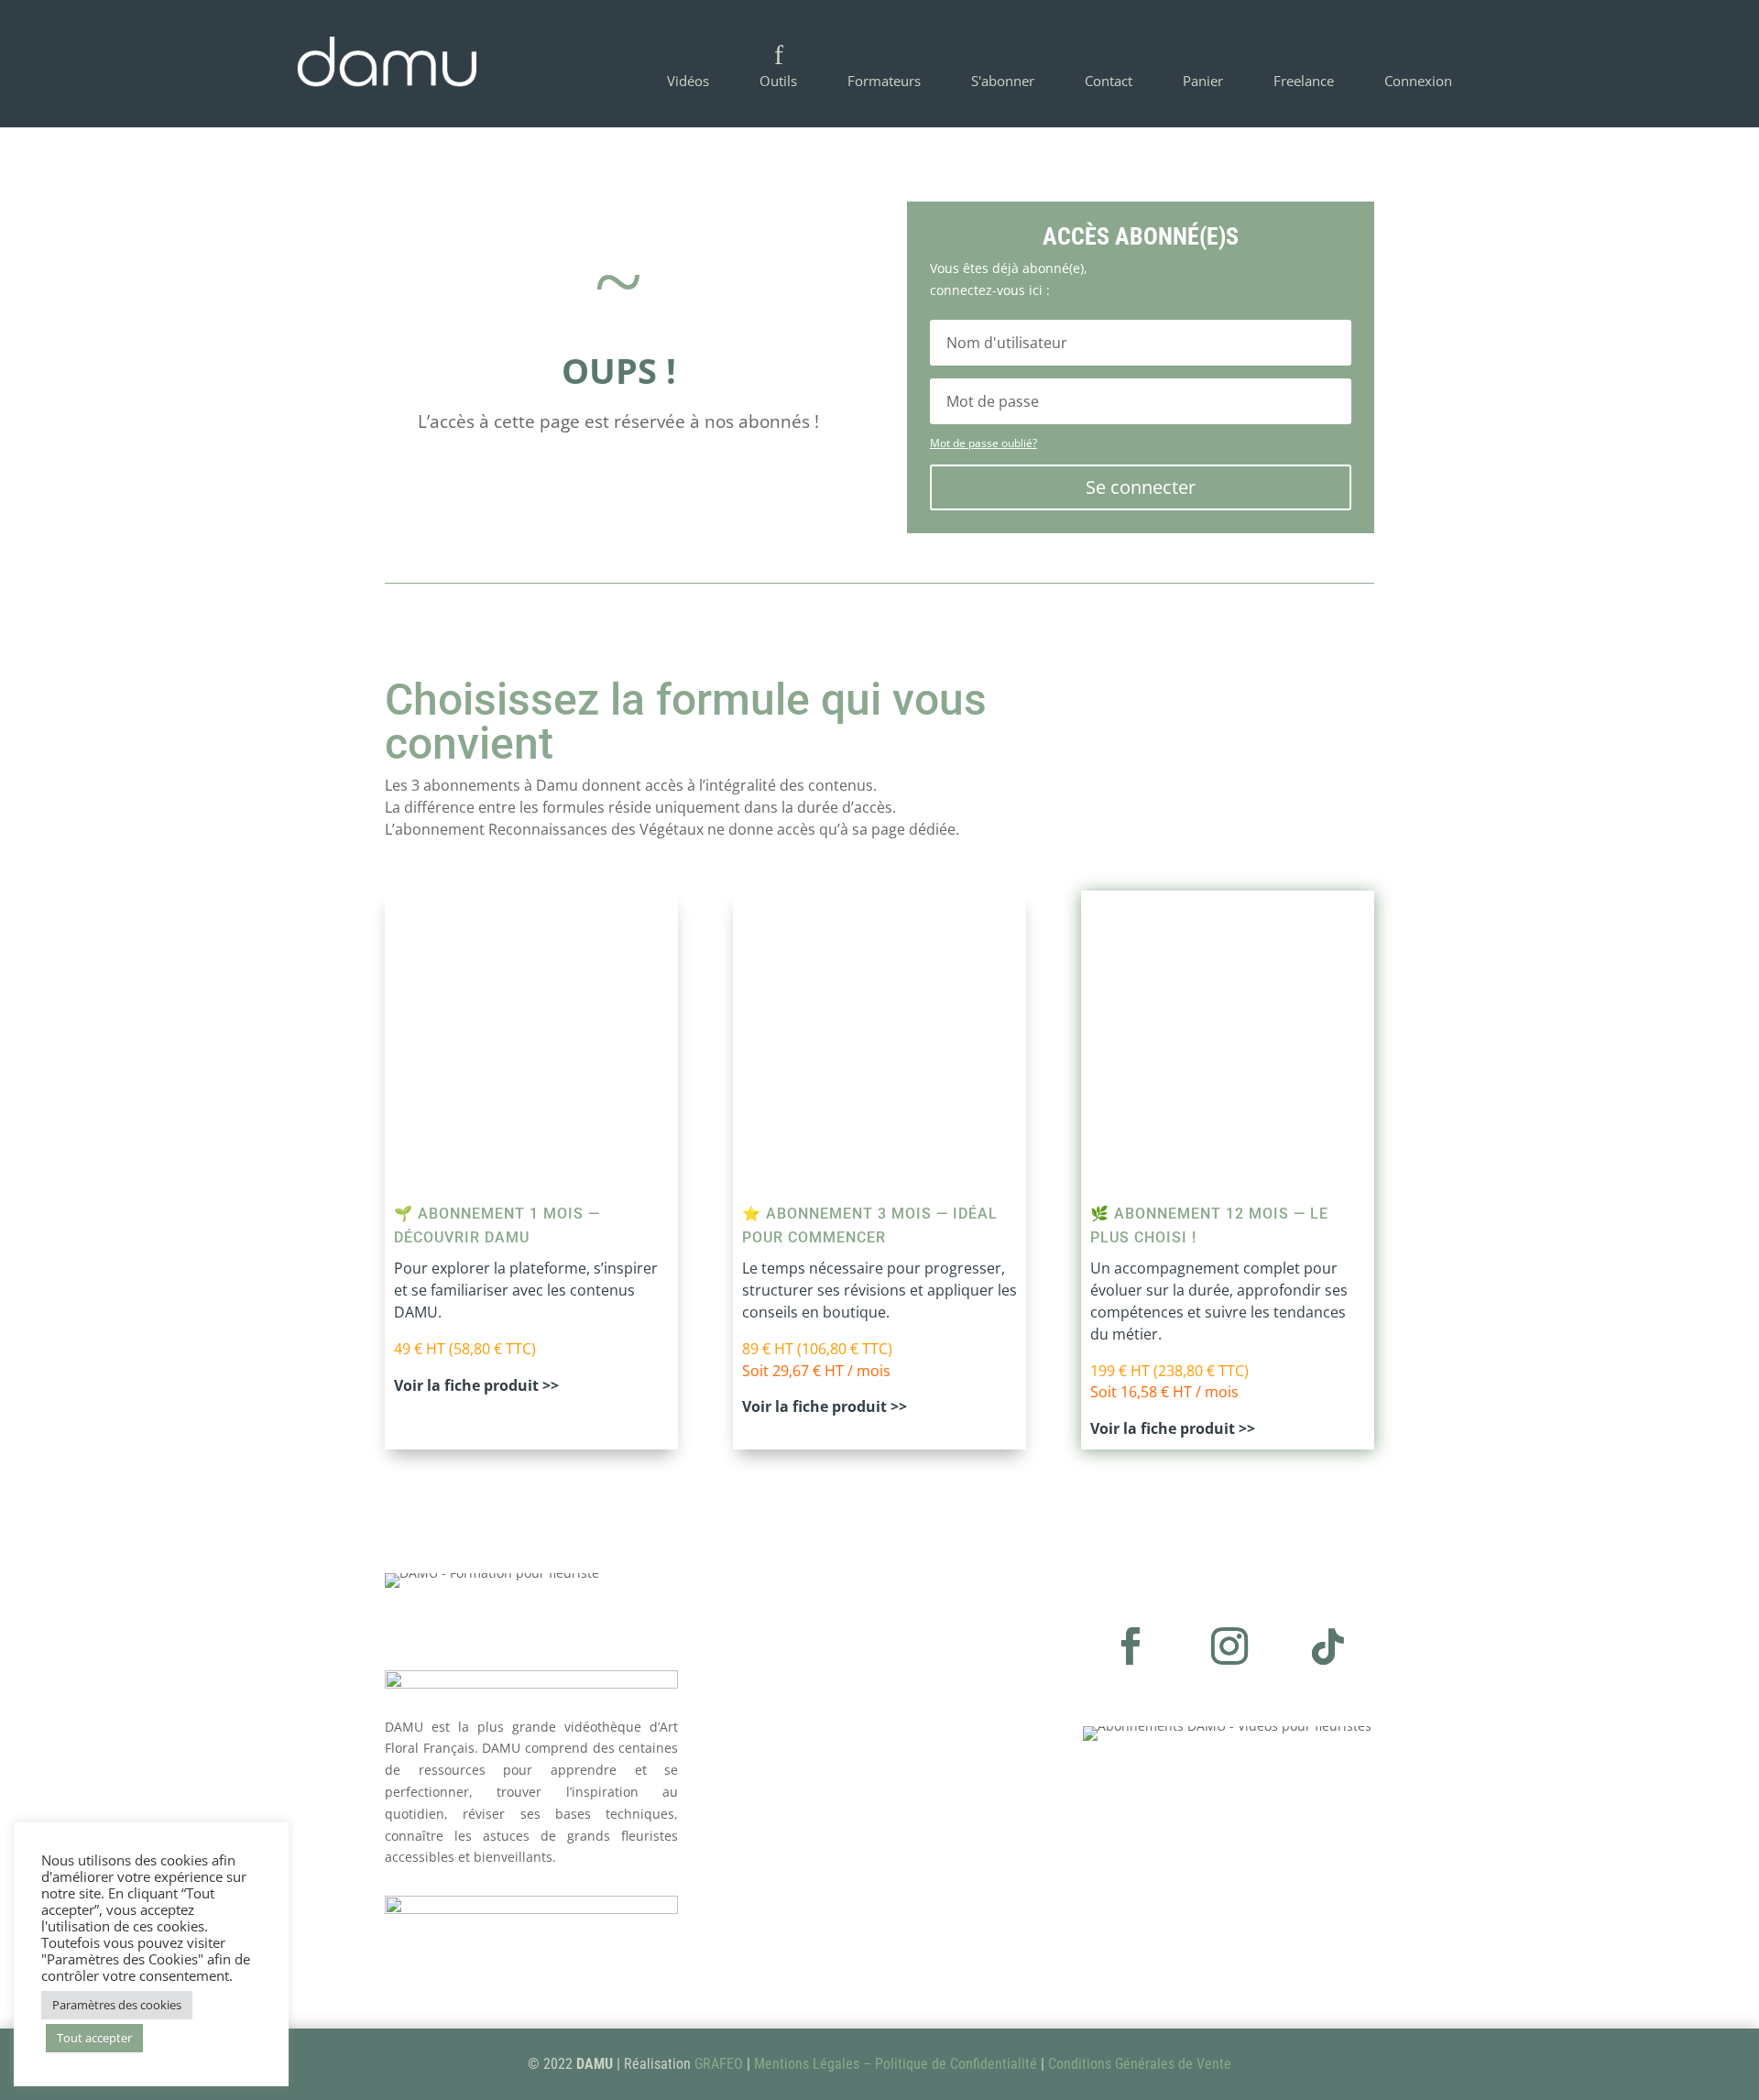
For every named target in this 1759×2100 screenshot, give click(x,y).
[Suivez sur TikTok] (1328, 1646)
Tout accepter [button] (94, 2038)
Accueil (768, 1805)
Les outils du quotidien (826, 1885)
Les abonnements (809, 1832)
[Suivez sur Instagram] (1229, 1646)
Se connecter (1141, 487)
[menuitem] (688, 64)
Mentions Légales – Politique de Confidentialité (896, 2064)
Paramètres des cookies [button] (117, 2005)
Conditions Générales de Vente (1140, 2064)
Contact (771, 1937)
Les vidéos (780, 1859)
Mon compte (789, 1912)
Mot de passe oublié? (983, 443)
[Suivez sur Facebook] (1131, 1646)
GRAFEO (719, 2064)
